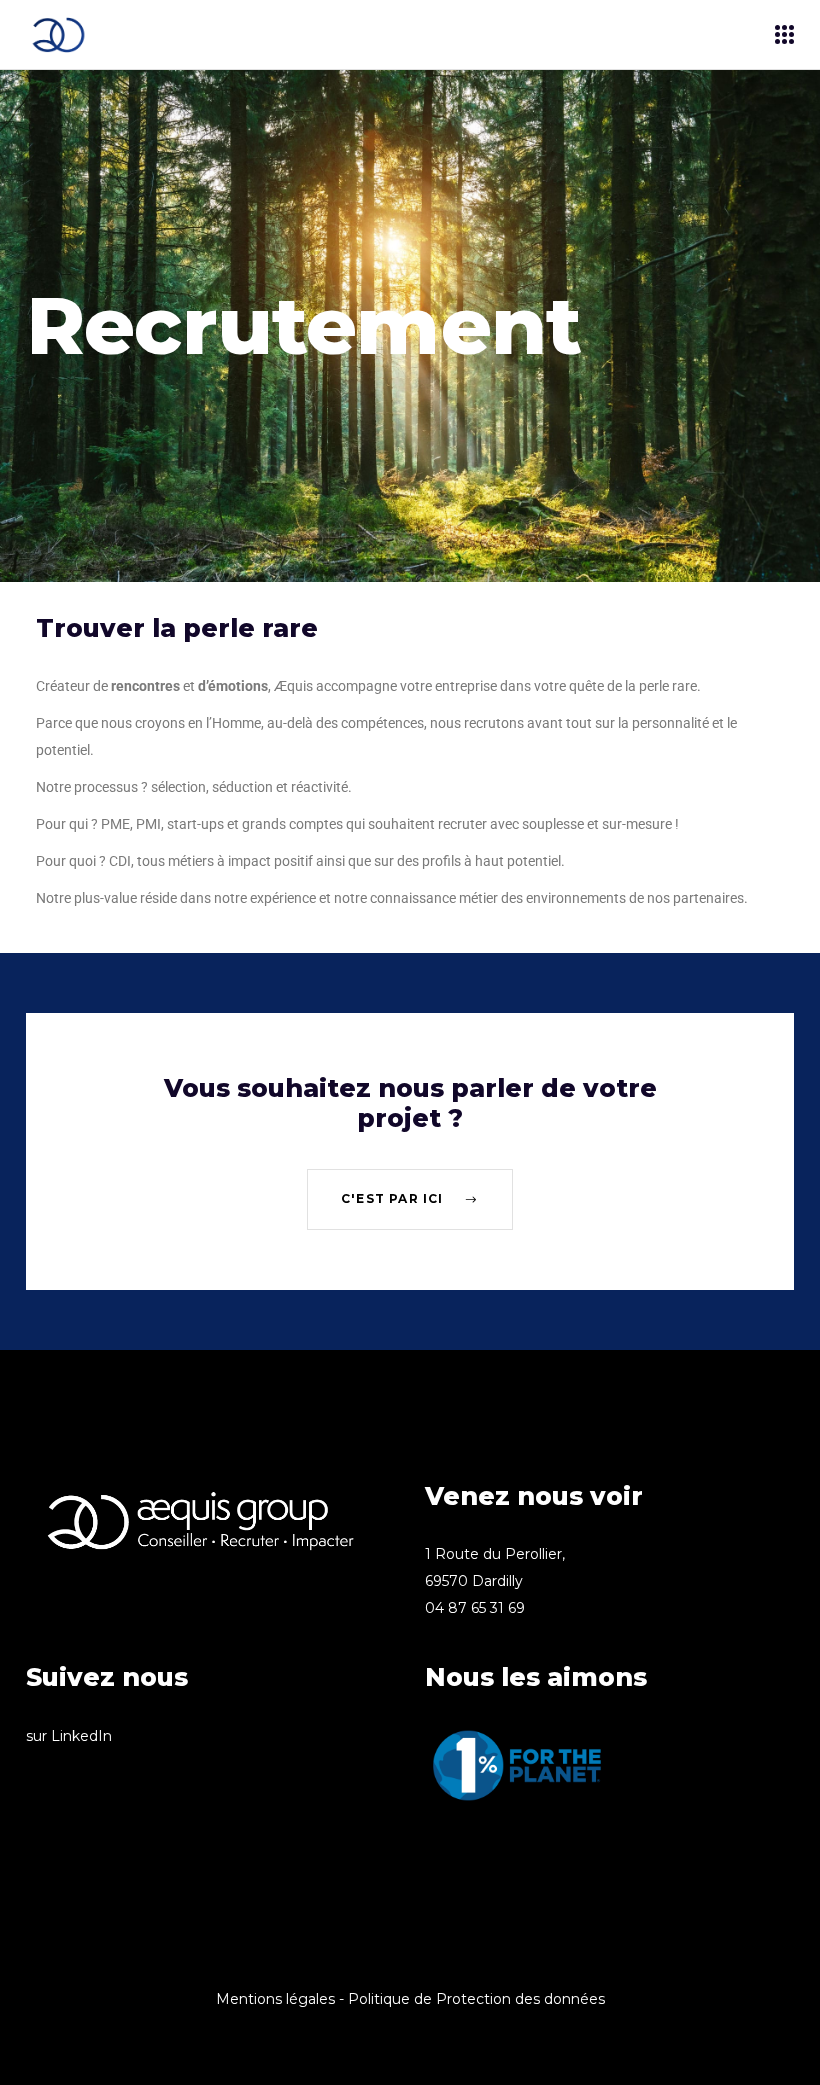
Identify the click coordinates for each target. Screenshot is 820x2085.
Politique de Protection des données (476, 1999)
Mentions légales (275, 1999)
